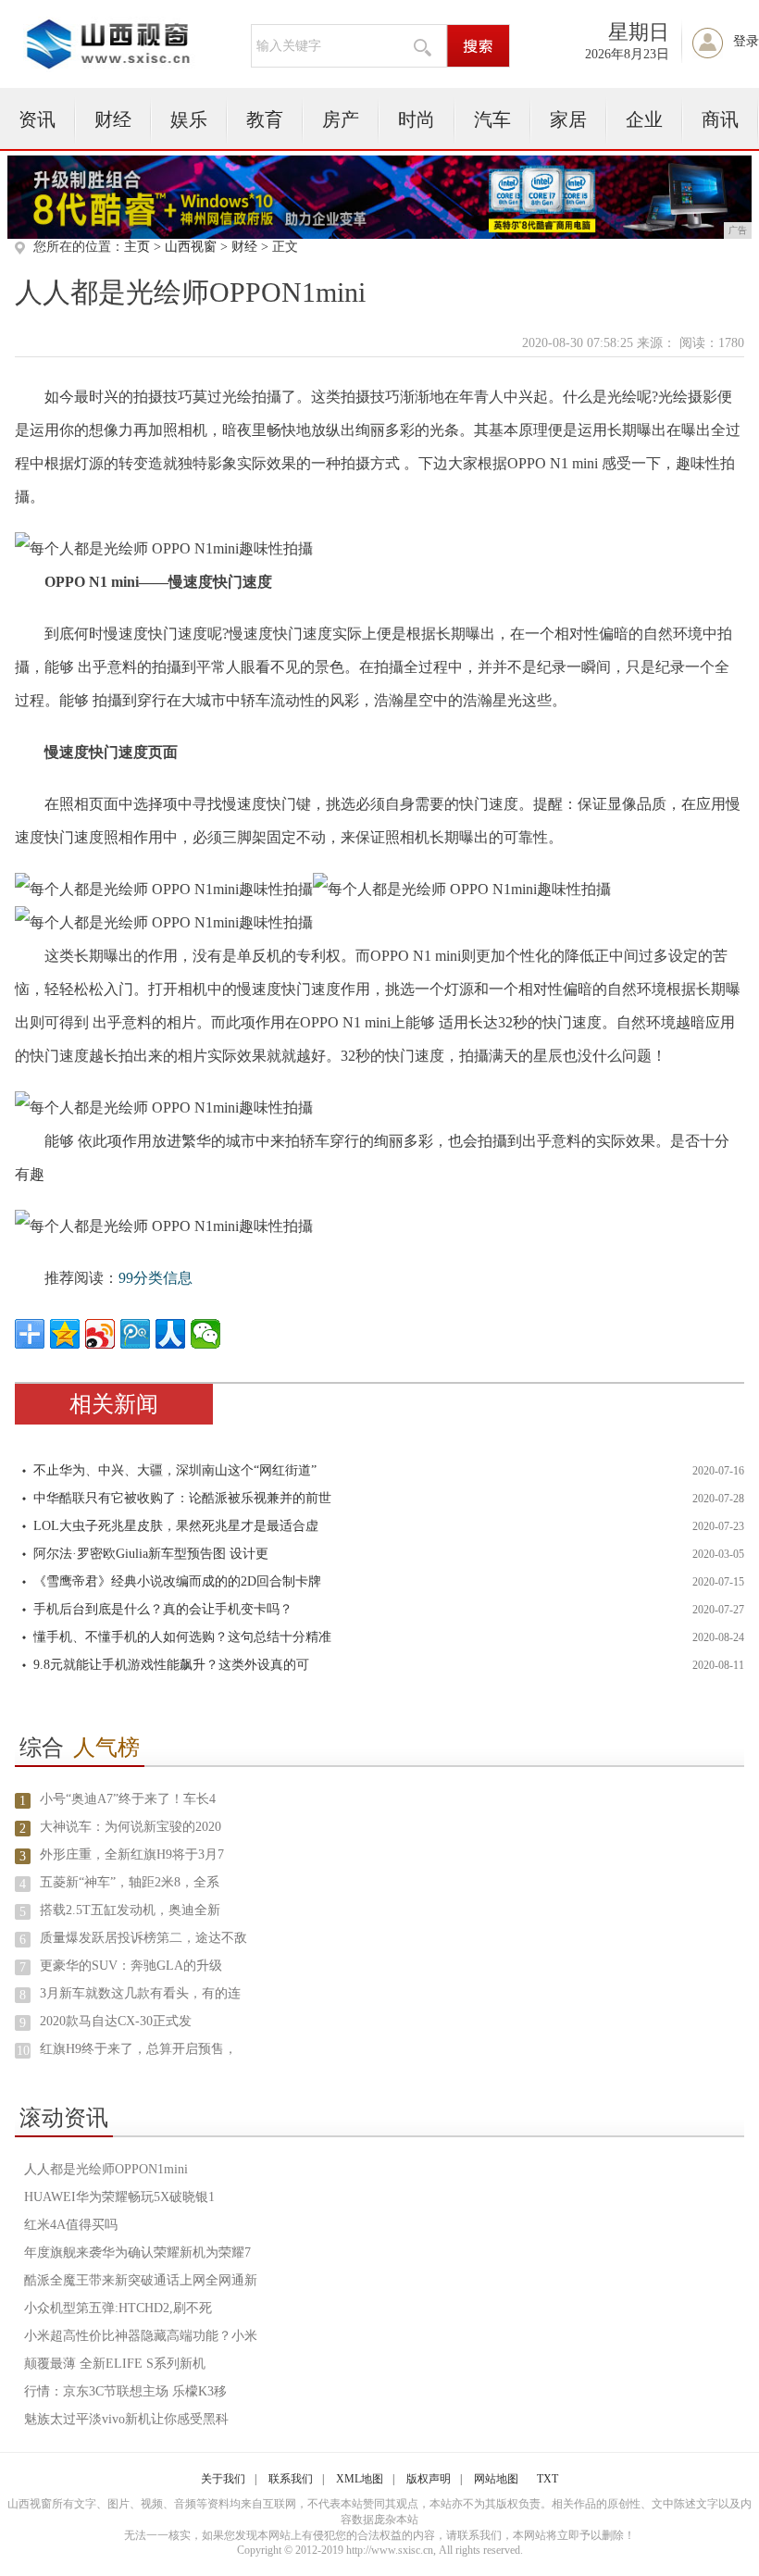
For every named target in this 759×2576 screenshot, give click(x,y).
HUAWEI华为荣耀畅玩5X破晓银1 (119, 2197)
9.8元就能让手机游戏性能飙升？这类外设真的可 (171, 1665)
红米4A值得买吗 (71, 2225)
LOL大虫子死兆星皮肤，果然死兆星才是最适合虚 (176, 1526)
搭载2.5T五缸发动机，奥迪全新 (130, 1910)
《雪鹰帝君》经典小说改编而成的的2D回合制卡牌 (177, 1581)
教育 (265, 119)
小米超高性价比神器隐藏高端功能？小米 (141, 2336)
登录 (746, 41)
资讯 (37, 119)
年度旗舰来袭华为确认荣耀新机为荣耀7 (137, 2252)
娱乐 (189, 119)
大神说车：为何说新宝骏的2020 (131, 1827)
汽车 (492, 119)
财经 (113, 119)
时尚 (417, 119)
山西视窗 (191, 247)
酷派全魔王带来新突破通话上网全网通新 (141, 2280)
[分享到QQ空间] (65, 1334)
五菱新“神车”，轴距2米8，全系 (130, 1882)
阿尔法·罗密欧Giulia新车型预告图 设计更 (151, 1554)
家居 (568, 119)
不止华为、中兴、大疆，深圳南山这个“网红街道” (175, 1470)
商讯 (720, 119)
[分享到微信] (205, 1334)
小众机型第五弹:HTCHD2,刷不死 (118, 2308)
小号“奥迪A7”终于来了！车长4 (128, 1799)
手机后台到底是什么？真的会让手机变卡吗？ (163, 1609)
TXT (547, 2479)
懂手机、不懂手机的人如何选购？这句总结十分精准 (182, 1637)
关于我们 (223, 2479)
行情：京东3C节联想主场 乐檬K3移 (125, 2391)
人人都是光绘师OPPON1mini (106, 2169)
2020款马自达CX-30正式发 (116, 2021)
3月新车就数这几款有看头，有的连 (140, 1993)
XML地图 (360, 2479)
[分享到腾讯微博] (135, 1334)
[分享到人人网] (170, 1334)
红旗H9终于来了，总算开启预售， (138, 2049)
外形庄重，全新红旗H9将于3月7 (132, 1854)
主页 (137, 247)
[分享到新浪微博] (100, 1334)
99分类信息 (156, 1278)
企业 (644, 119)
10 (23, 2051)
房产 (341, 119)
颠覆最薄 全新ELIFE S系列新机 (115, 2364)
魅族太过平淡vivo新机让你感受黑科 (126, 2419)
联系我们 (291, 2479)
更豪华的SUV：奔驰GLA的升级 (131, 1966)
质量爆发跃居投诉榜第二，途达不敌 (143, 1938)
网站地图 (496, 2479)
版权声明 (429, 2479)
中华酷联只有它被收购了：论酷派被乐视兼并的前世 (182, 1498)
